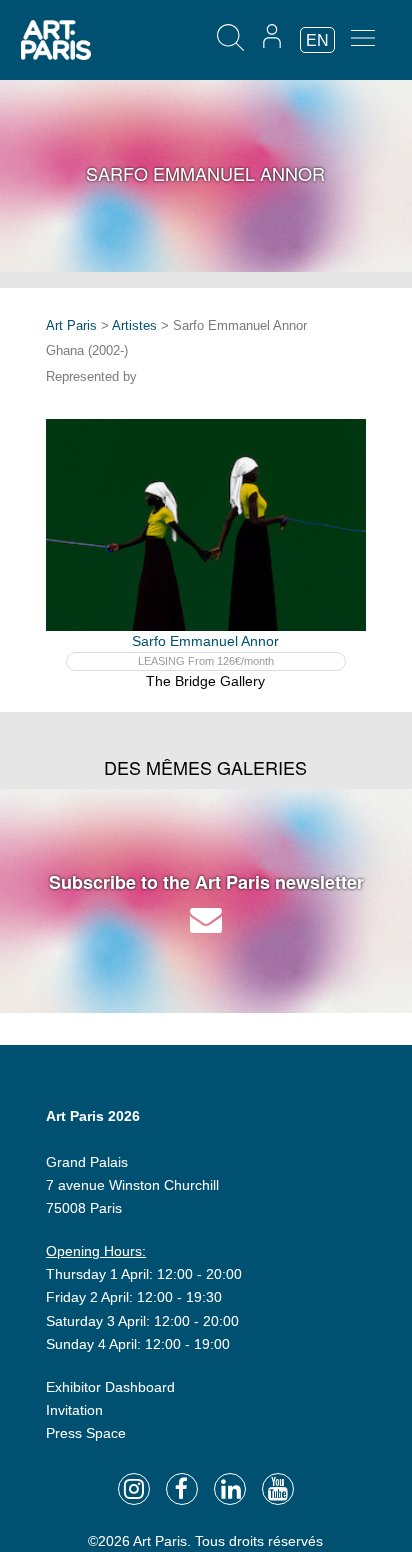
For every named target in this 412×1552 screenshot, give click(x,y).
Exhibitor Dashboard (110, 1387)
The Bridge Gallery (205, 681)
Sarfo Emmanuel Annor (205, 641)
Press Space (86, 1433)
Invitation (74, 1410)
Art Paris (71, 325)
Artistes (134, 325)
